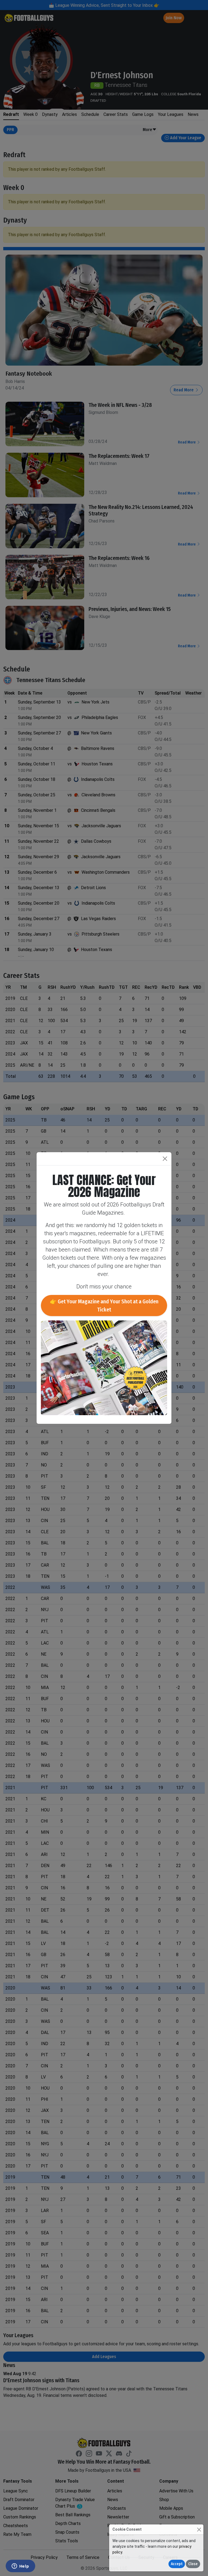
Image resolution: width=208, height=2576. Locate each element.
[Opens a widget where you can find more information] (20, 2567)
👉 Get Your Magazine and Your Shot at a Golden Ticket (104, 1306)
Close (193, 2564)
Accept (177, 2564)
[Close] (199, 2529)
